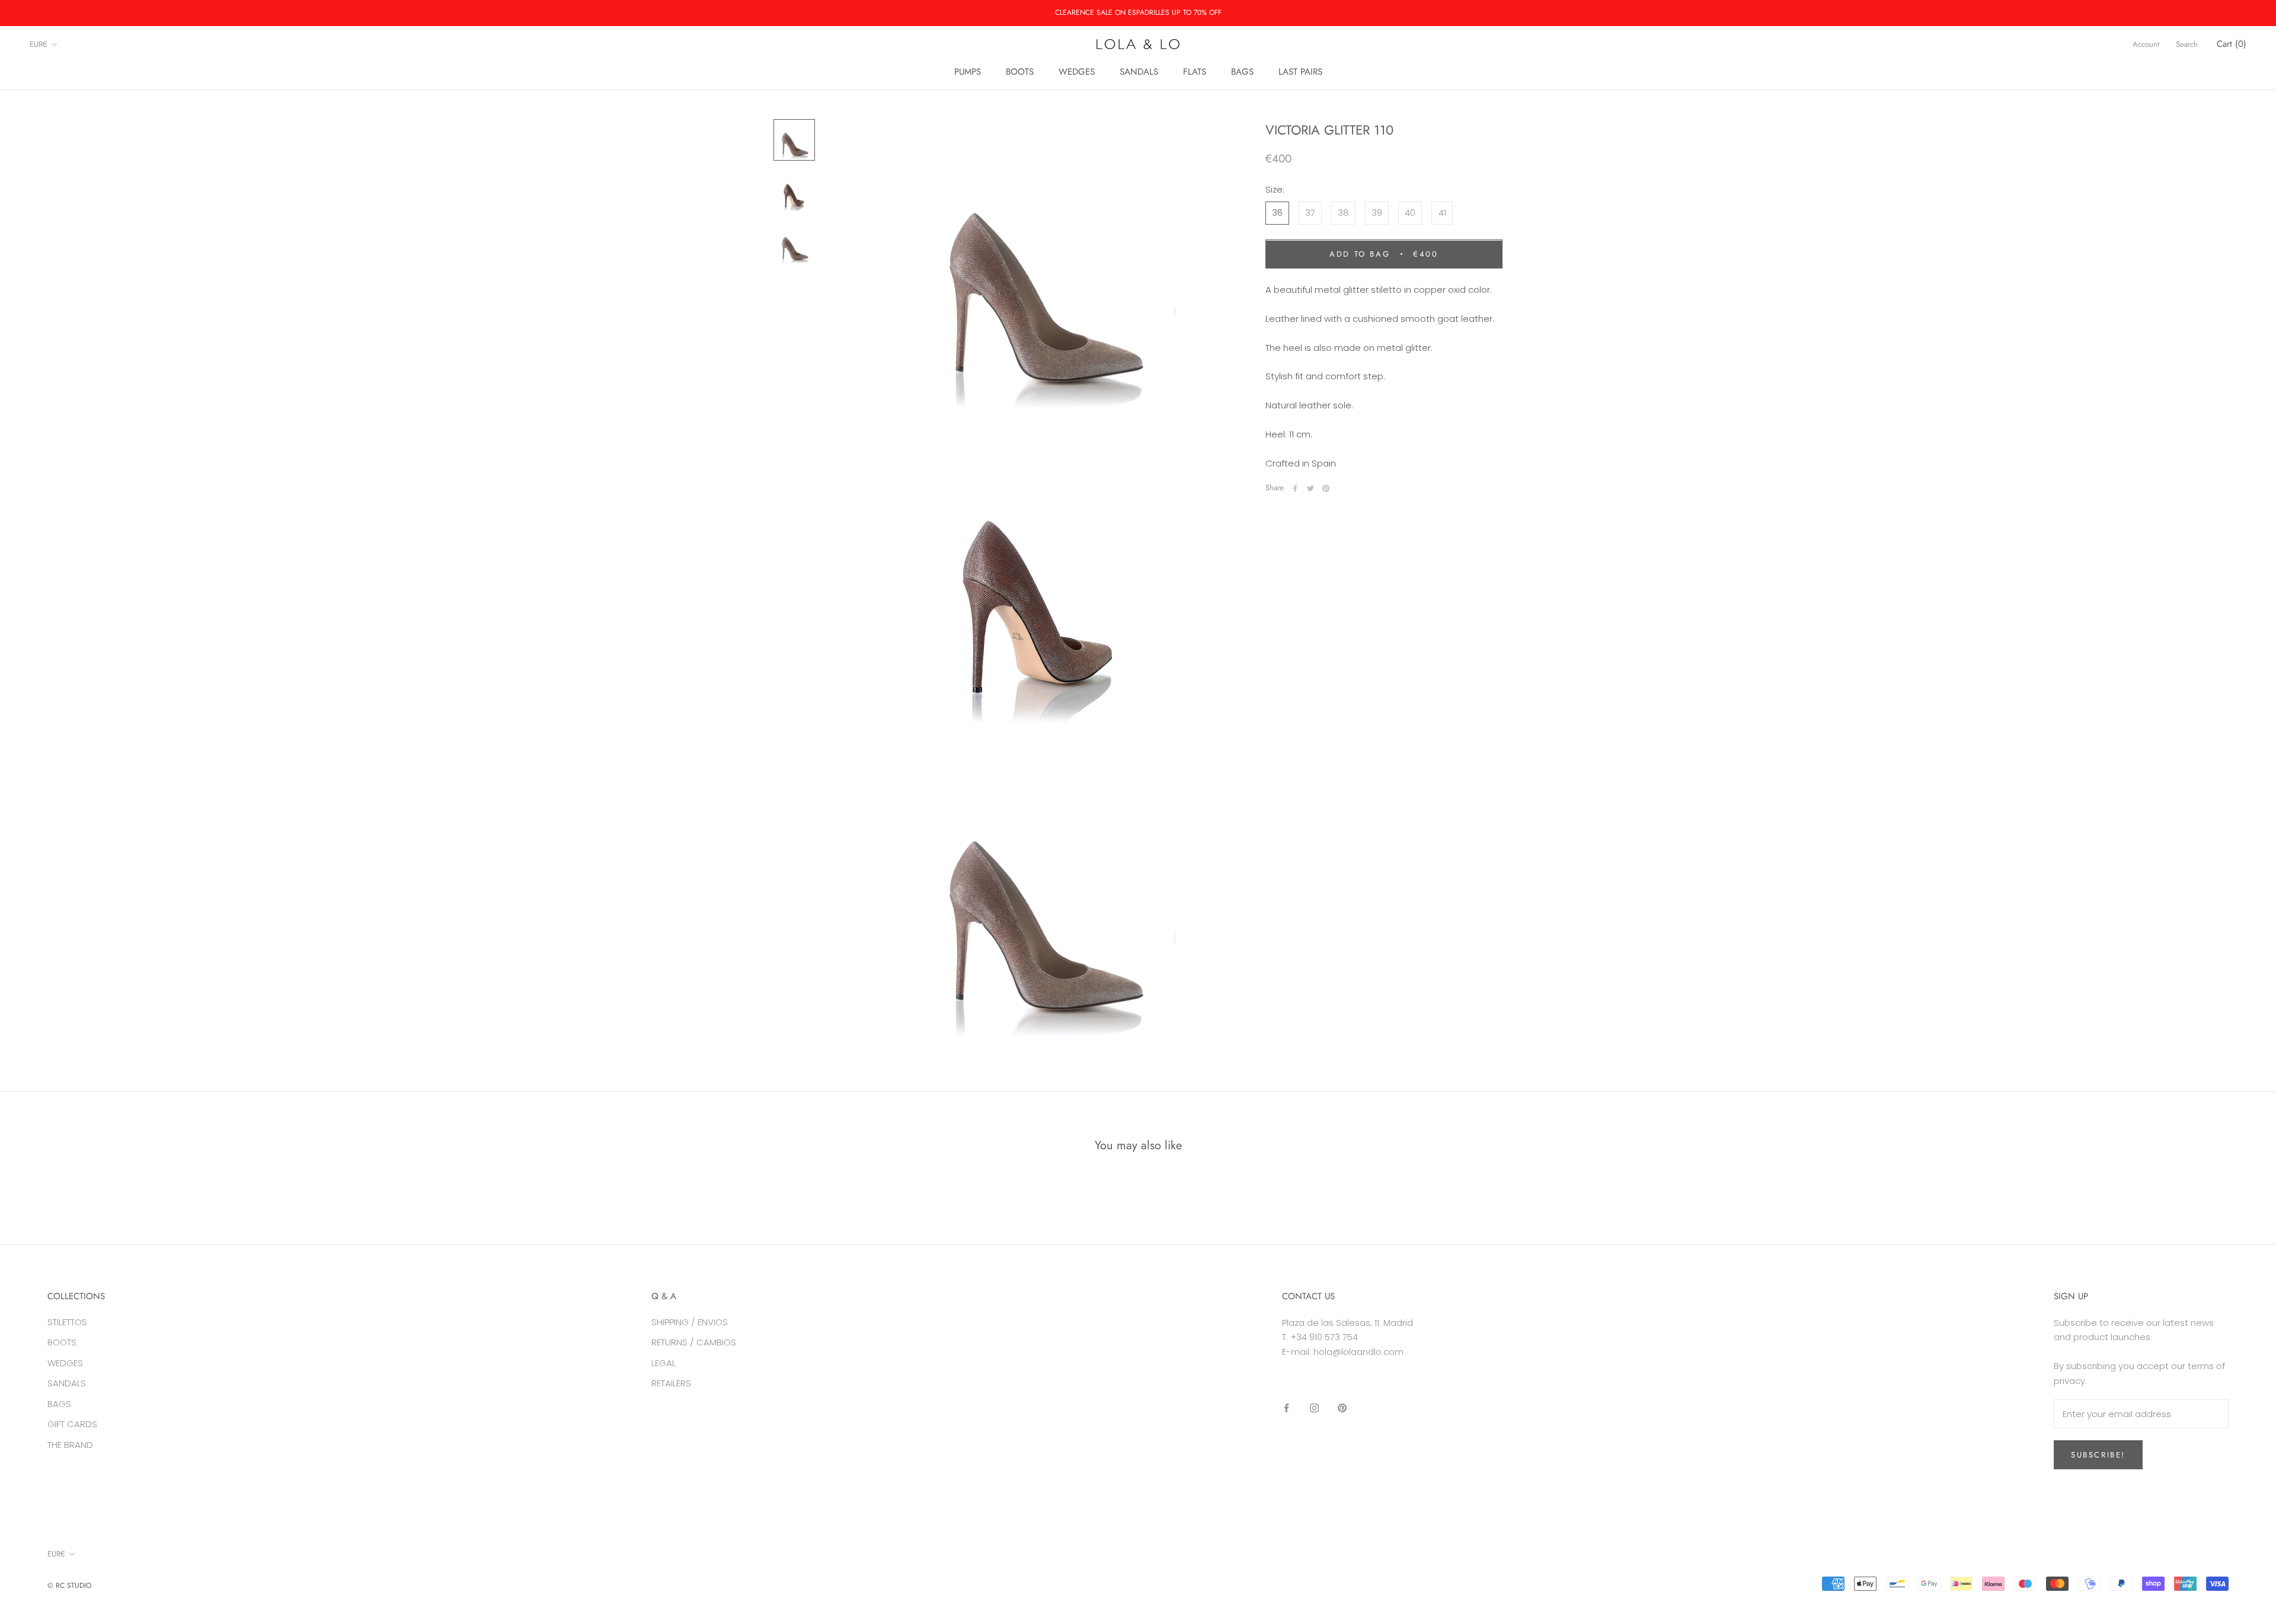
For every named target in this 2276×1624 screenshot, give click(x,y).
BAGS (1242, 72)
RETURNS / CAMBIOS (694, 1342)
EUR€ (39, 44)
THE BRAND (70, 1445)
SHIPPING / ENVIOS (690, 1322)
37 (1310, 213)
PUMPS (968, 72)
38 (1343, 213)
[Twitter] (1310, 488)
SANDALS (1139, 72)
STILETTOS (67, 1322)
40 (1410, 213)
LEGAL (664, 1363)
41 (1442, 213)
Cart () (2232, 44)
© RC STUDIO (69, 1585)
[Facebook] (1295, 488)
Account (2146, 44)
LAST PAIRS (1300, 72)
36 (1277, 213)
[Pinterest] (1326, 488)
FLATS (1195, 72)
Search (2187, 44)
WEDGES (1077, 72)
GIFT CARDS (72, 1424)
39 (1377, 213)
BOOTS (1020, 72)
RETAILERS (671, 1383)
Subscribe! (2098, 1455)
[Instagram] (1314, 1408)
